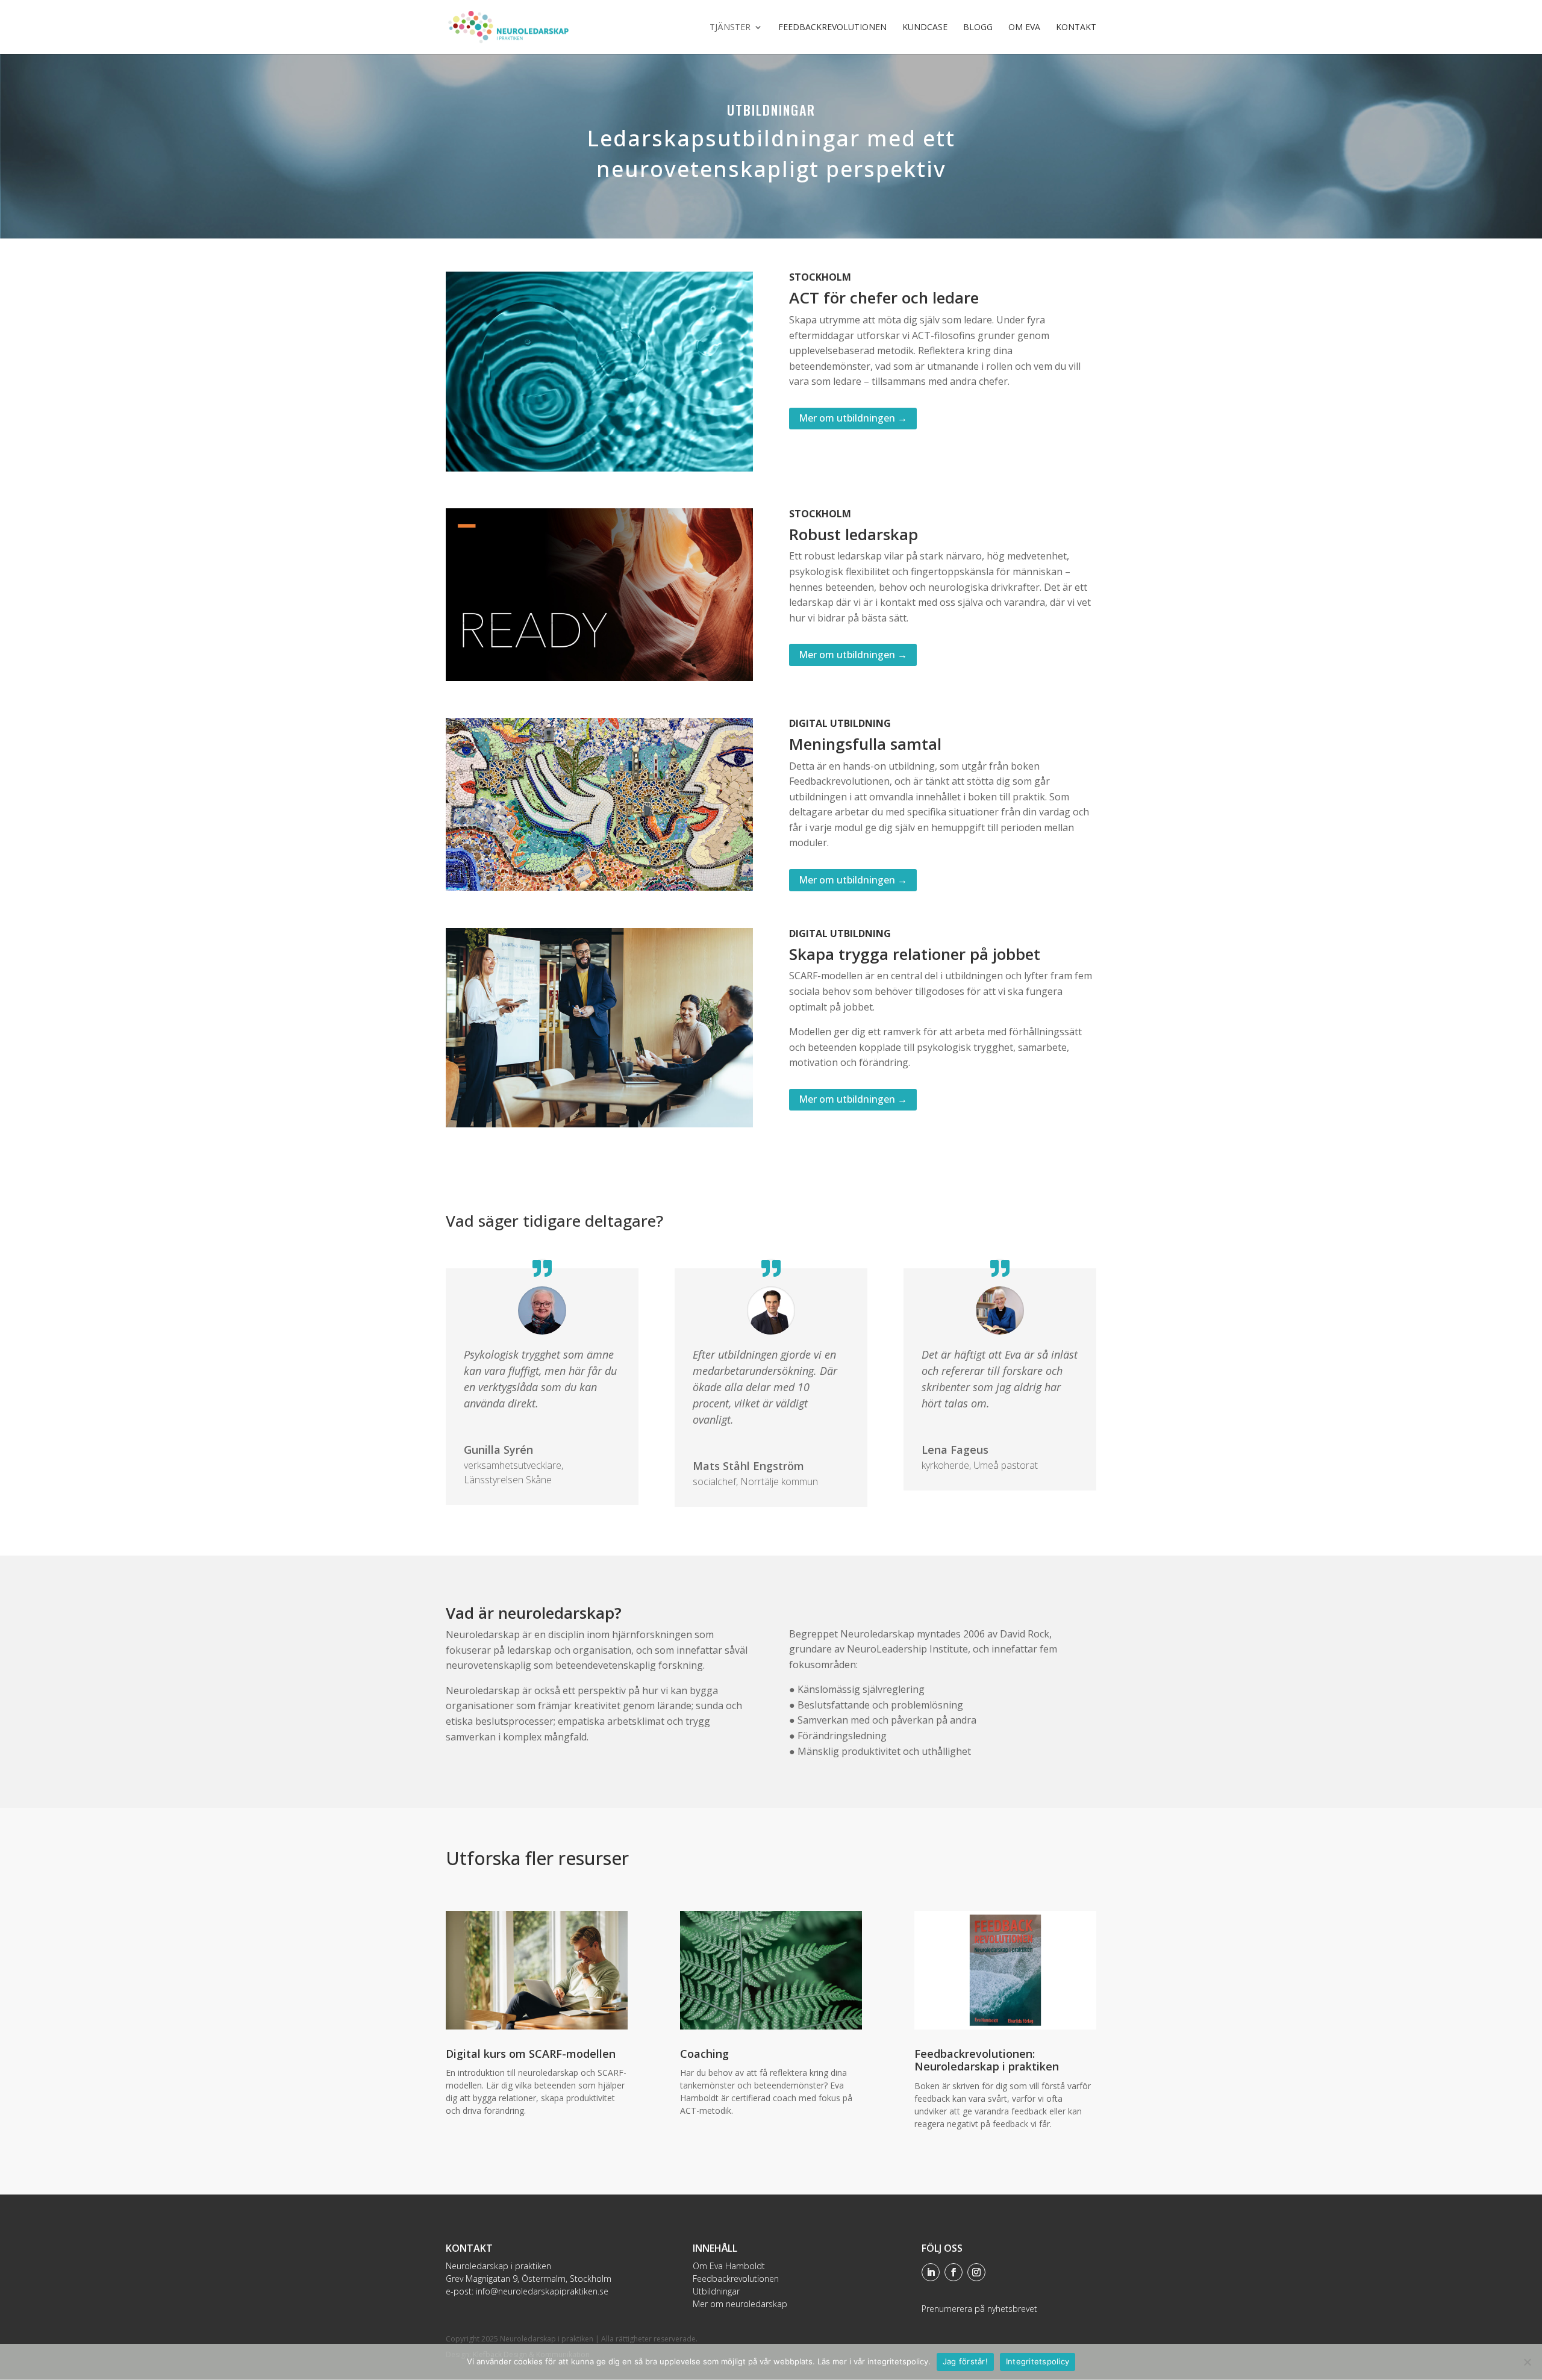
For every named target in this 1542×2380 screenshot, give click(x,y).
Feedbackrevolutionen (832, 28)
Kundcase (925, 28)
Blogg (978, 28)
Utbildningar (716, 2291)
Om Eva (1024, 28)
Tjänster (730, 28)
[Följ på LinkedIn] (931, 2272)
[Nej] (1527, 2362)
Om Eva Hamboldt (729, 2266)
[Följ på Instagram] (976, 2272)
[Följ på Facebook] (954, 2272)
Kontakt (1076, 28)
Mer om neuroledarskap (740, 2304)
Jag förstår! (965, 2361)
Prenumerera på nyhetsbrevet (979, 2309)
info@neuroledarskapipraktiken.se (542, 2291)
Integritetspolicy (1038, 2361)
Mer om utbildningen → (853, 418)
